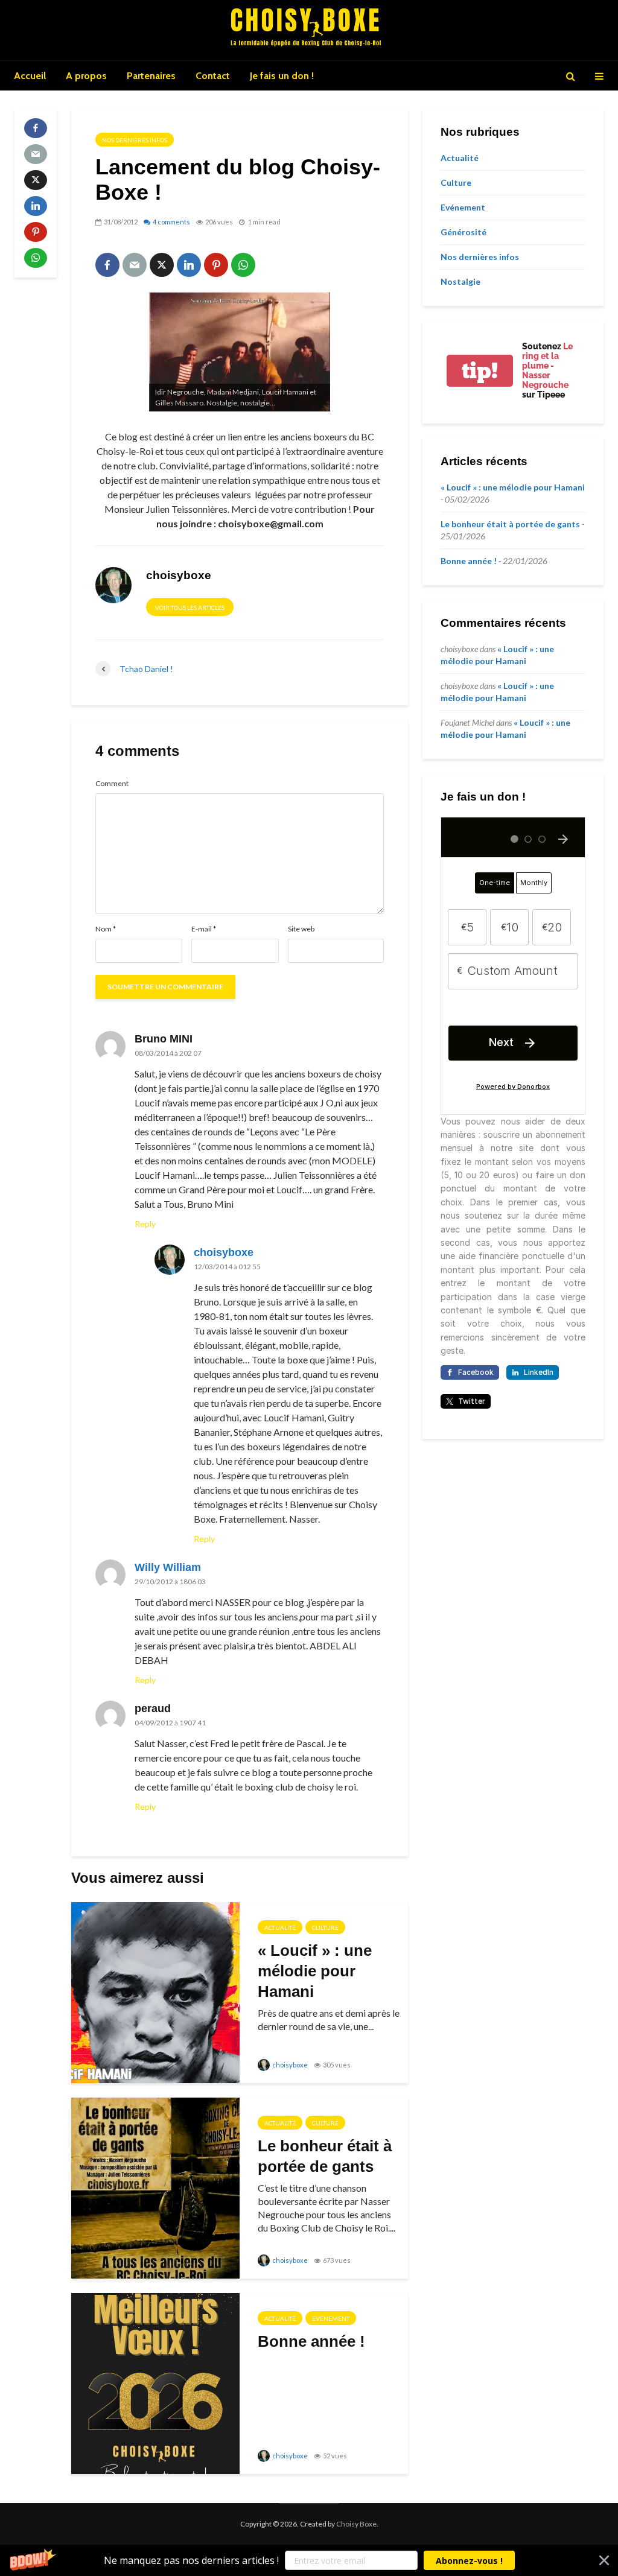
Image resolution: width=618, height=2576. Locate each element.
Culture (325, 1927)
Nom (106, 929)
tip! (480, 371)
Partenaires (151, 76)
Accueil (30, 76)
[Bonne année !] (155, 2382)
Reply (145, 1224)
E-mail (204, 929)
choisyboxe (224, 1252)
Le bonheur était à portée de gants (325, 2156)
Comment (112, 784)
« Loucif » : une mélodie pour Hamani (315, 1971)
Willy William (168, 1567)
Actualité (280, 1927)
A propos (86, 76)
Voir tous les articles (190, 608)
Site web (301, 929)
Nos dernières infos (135, 140)
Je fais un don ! (282, 76)
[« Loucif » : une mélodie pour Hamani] (155, 1991)
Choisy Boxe (356, 2524)
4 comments (171, 222)
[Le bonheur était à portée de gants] (155, 2187)
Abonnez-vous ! (469, 2561)
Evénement (331, 2318)
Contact (213, 76)
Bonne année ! (311, 2341)
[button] (309, 2560)
